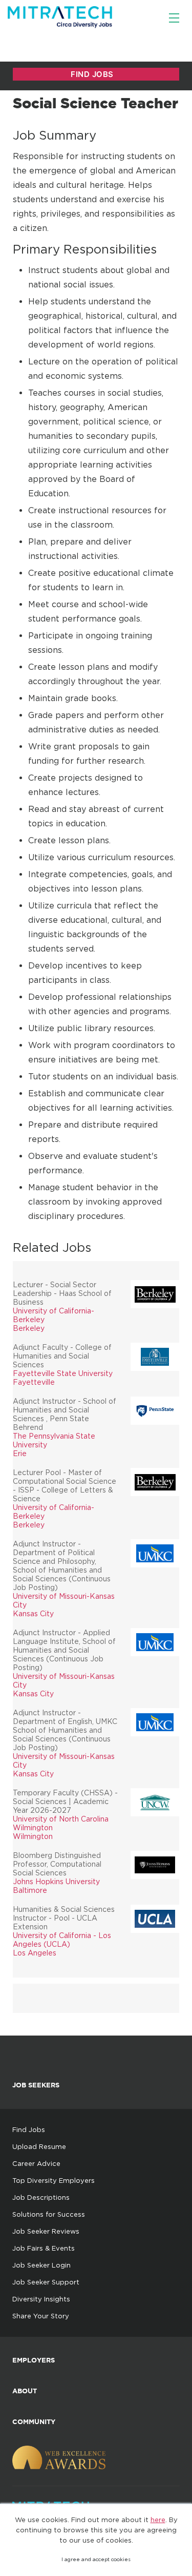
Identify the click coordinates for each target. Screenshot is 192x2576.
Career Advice (36, 2163)
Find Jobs (29, 2129)
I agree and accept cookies (96, 2559)
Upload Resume (39, 2146)
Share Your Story (41, 2316)
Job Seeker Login (41, 2265)
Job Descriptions (41, 2197)
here (158, 2520)
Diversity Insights (41, 2299)
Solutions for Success (49, 2214)
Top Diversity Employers (54, 2180)
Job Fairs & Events (44, 2248)
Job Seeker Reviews (46, 2231)
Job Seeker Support (46, 2282)
